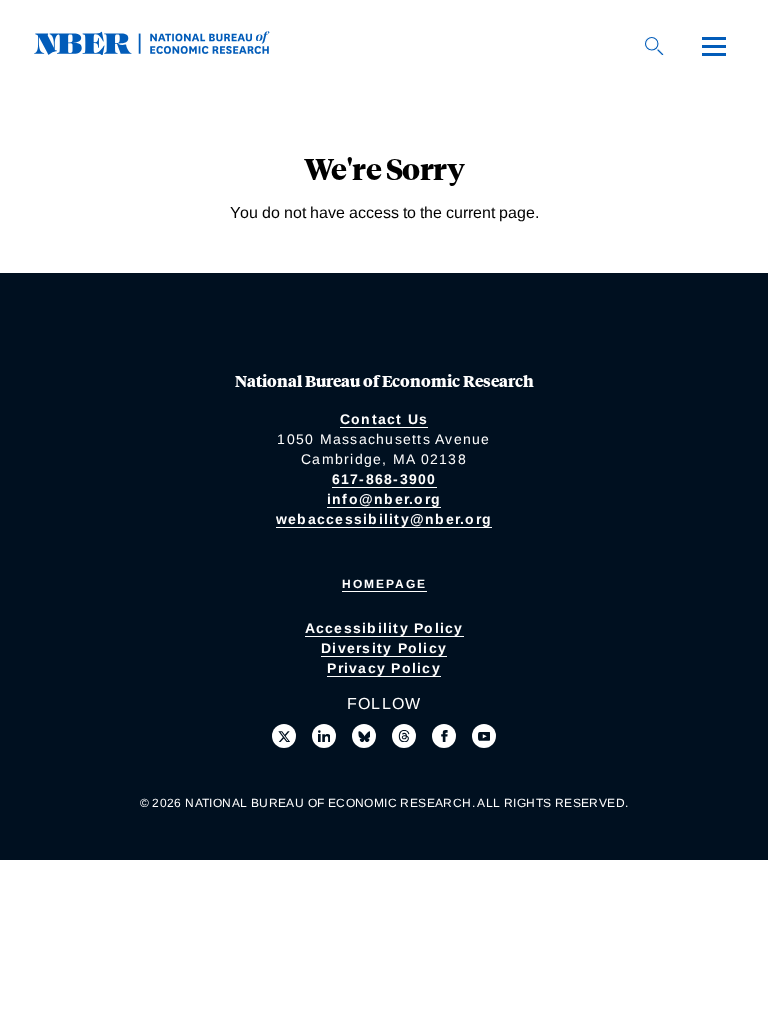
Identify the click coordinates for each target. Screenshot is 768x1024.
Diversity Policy (384, 648)
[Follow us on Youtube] (484, 736)
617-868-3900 (384, 479)
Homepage (384, 584)
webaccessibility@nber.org (384, 519)
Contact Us (384, 419)
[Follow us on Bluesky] (364, 736)
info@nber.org (384, 499)
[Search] (654, 46)
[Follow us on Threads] (404, 736)
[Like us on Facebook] (444, 736)
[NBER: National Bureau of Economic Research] (168, 49)
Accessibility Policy (384, 628)
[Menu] (714, 46)
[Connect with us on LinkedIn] (324, 736)
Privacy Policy (384, 668)
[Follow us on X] (284, 736)
